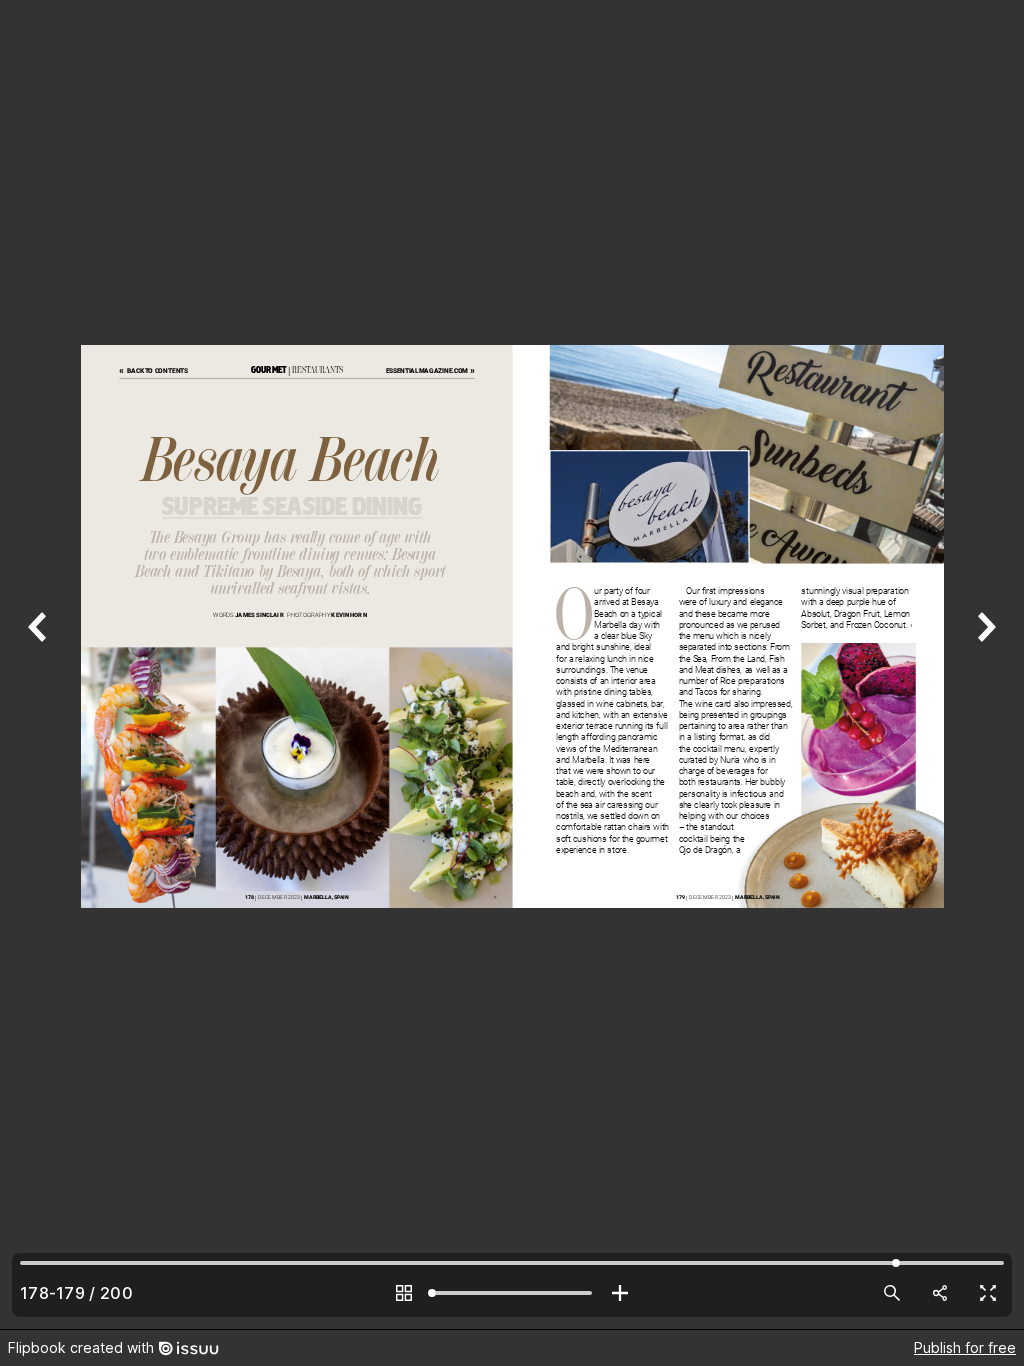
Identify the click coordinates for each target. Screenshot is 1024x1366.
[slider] (512, 1293)
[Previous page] (40, 664)
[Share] (940, 1293)
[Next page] (984, 664)
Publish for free (965, 1347)
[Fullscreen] (988, 1293)
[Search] (892, 1293)
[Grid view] (404, 1293)
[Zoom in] (620, 1293)
